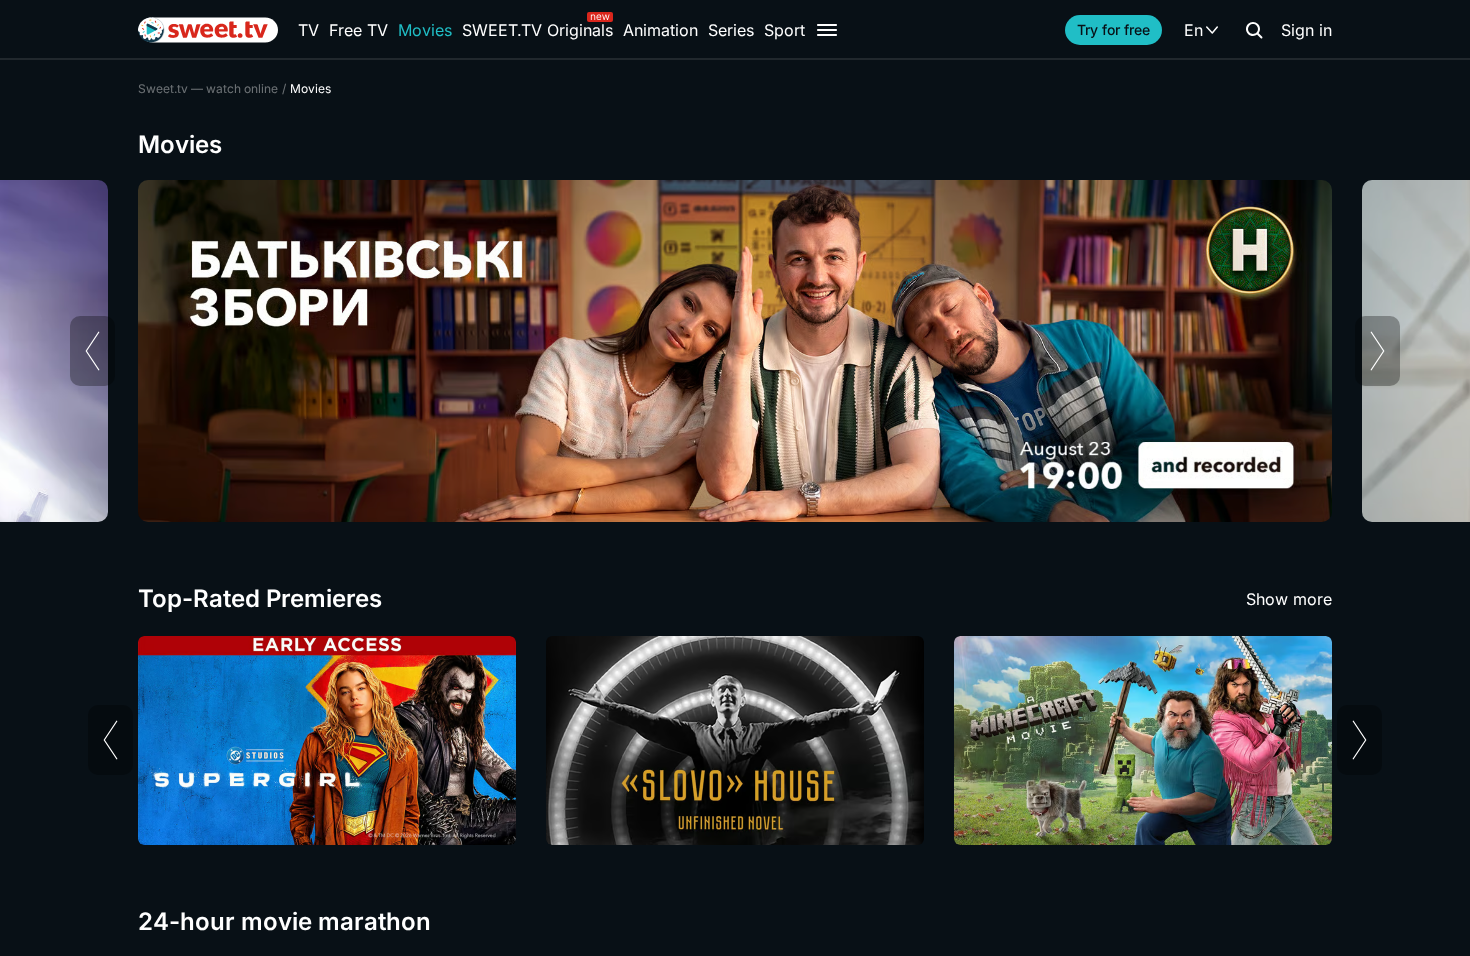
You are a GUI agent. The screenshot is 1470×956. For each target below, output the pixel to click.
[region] (735, 351)
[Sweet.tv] (208, 30)
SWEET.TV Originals (537, 30)
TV (308, 30)
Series (731, 30)
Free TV (358, 30)
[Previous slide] (92, 351)
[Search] (1254, 30)
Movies (425, 30)
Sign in (1306, 30)
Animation (660, 30)
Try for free (1113, 29)
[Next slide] (1377, 351)
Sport (784, 30)
